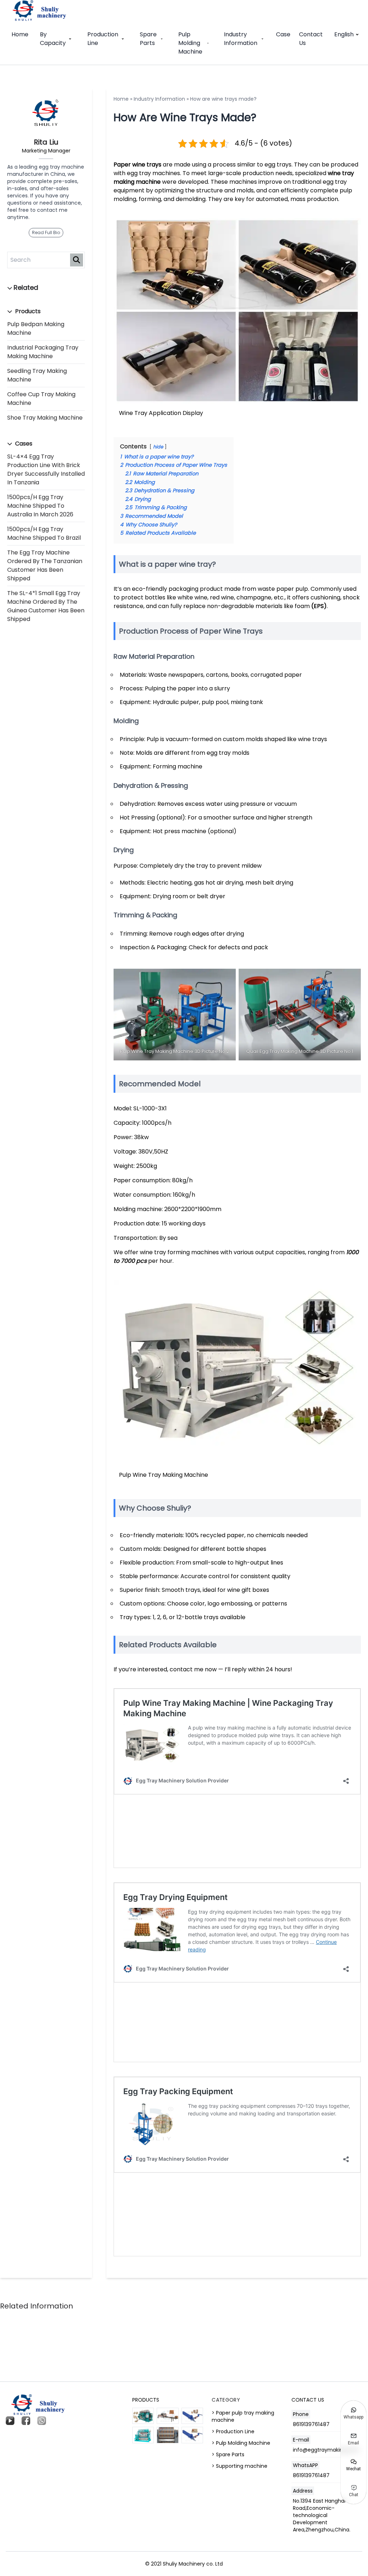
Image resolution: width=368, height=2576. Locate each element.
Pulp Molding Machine (190, 43)
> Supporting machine (240, 2466)
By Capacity (53, 39)
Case (283, 34)
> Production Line (233, 2431)
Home (20, 34)
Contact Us (311, 39)
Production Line (103, 39)
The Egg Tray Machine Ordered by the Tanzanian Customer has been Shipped (45, 565)
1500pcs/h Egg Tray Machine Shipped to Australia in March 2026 (40, 506)
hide (158, 447)
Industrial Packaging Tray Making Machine (43, 352)
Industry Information (241, 39)
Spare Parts (148, 39)
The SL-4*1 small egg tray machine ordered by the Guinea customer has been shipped (46, 606)
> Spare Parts (228, 2454)
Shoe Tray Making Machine (45, 418)
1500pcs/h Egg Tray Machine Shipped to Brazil (44, 533)
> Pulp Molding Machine (241, 2443)
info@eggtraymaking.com (326, 2450)
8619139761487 (311, 2424)
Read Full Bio (46, 232)
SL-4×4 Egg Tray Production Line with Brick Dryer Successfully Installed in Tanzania (46, 469)
